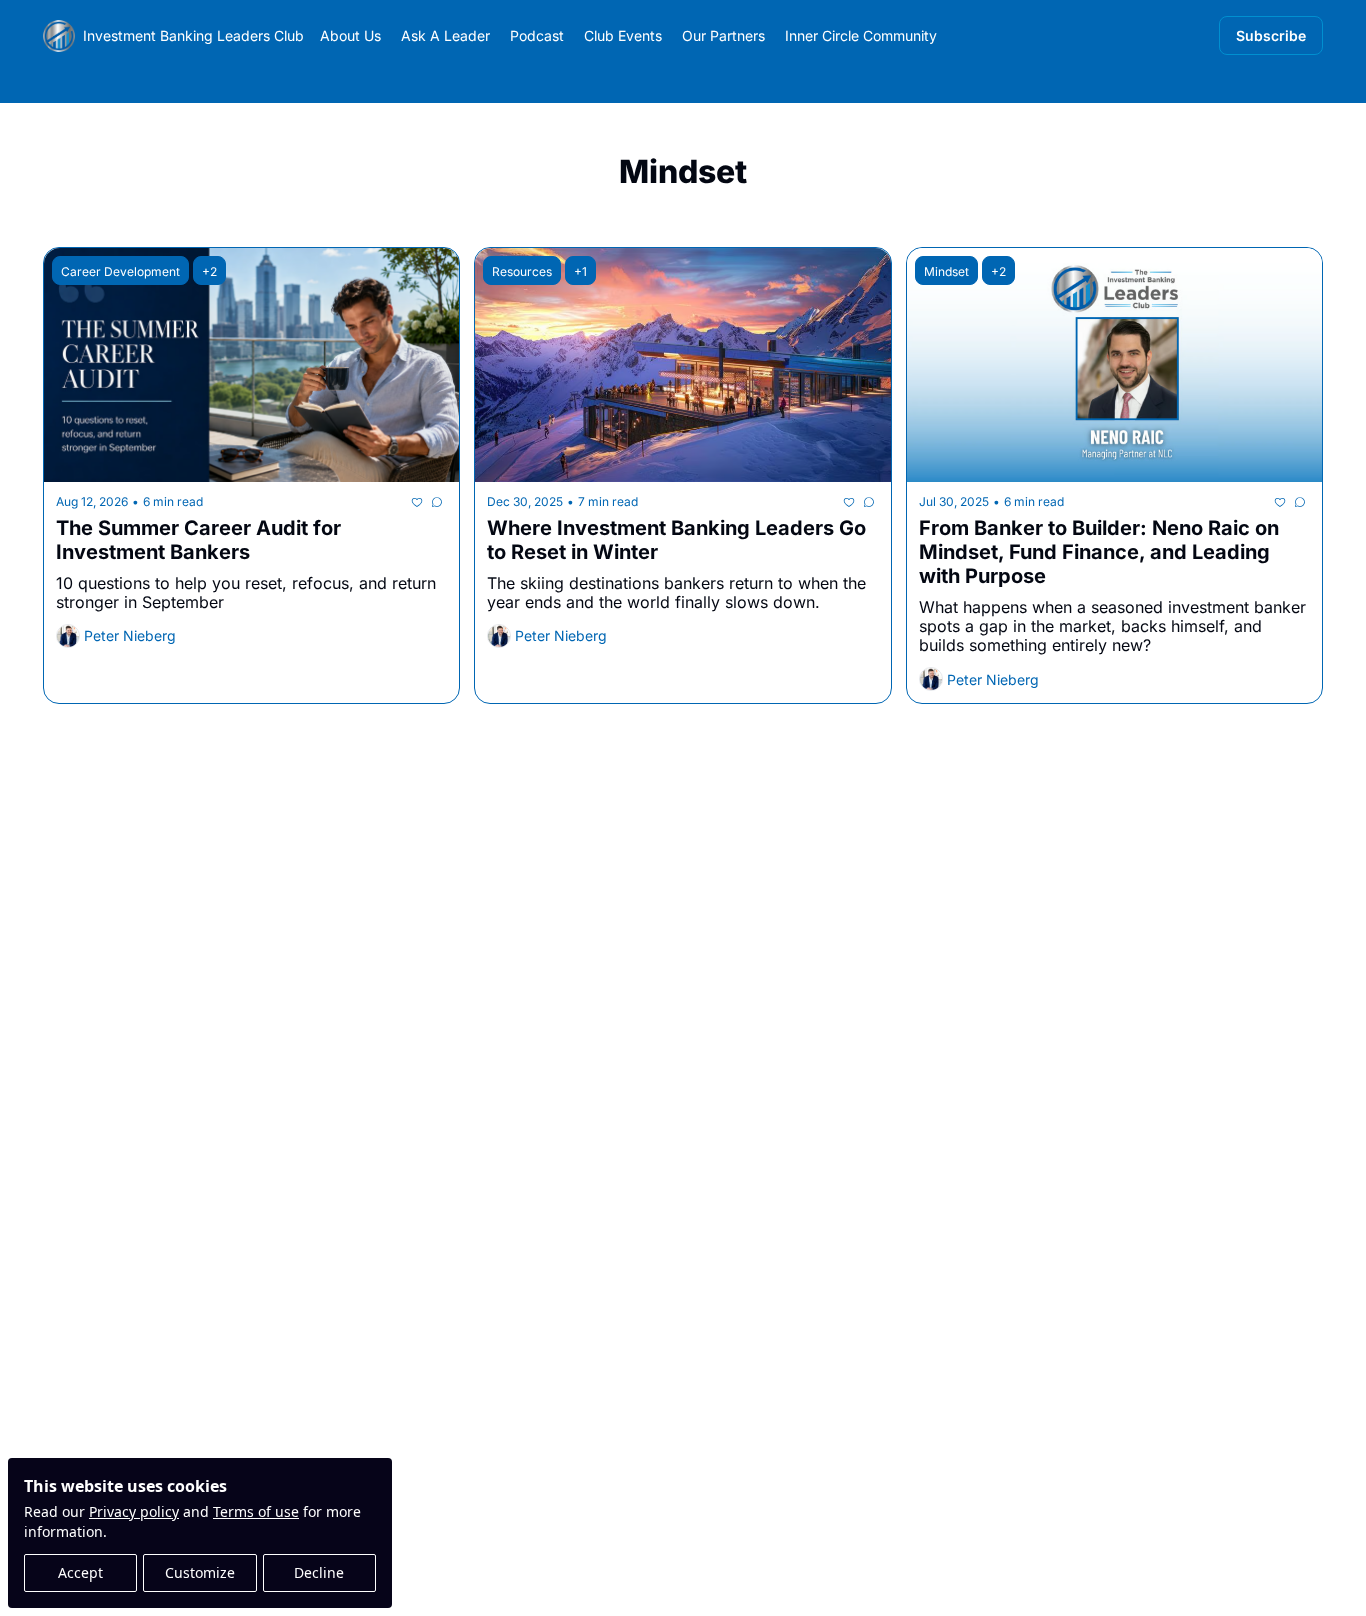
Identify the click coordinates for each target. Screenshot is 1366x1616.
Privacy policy (134, 1511)
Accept (80, 1572)
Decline (319, 1572)
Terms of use (256, 1511)
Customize (200, 1572)
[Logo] (59, 36)
